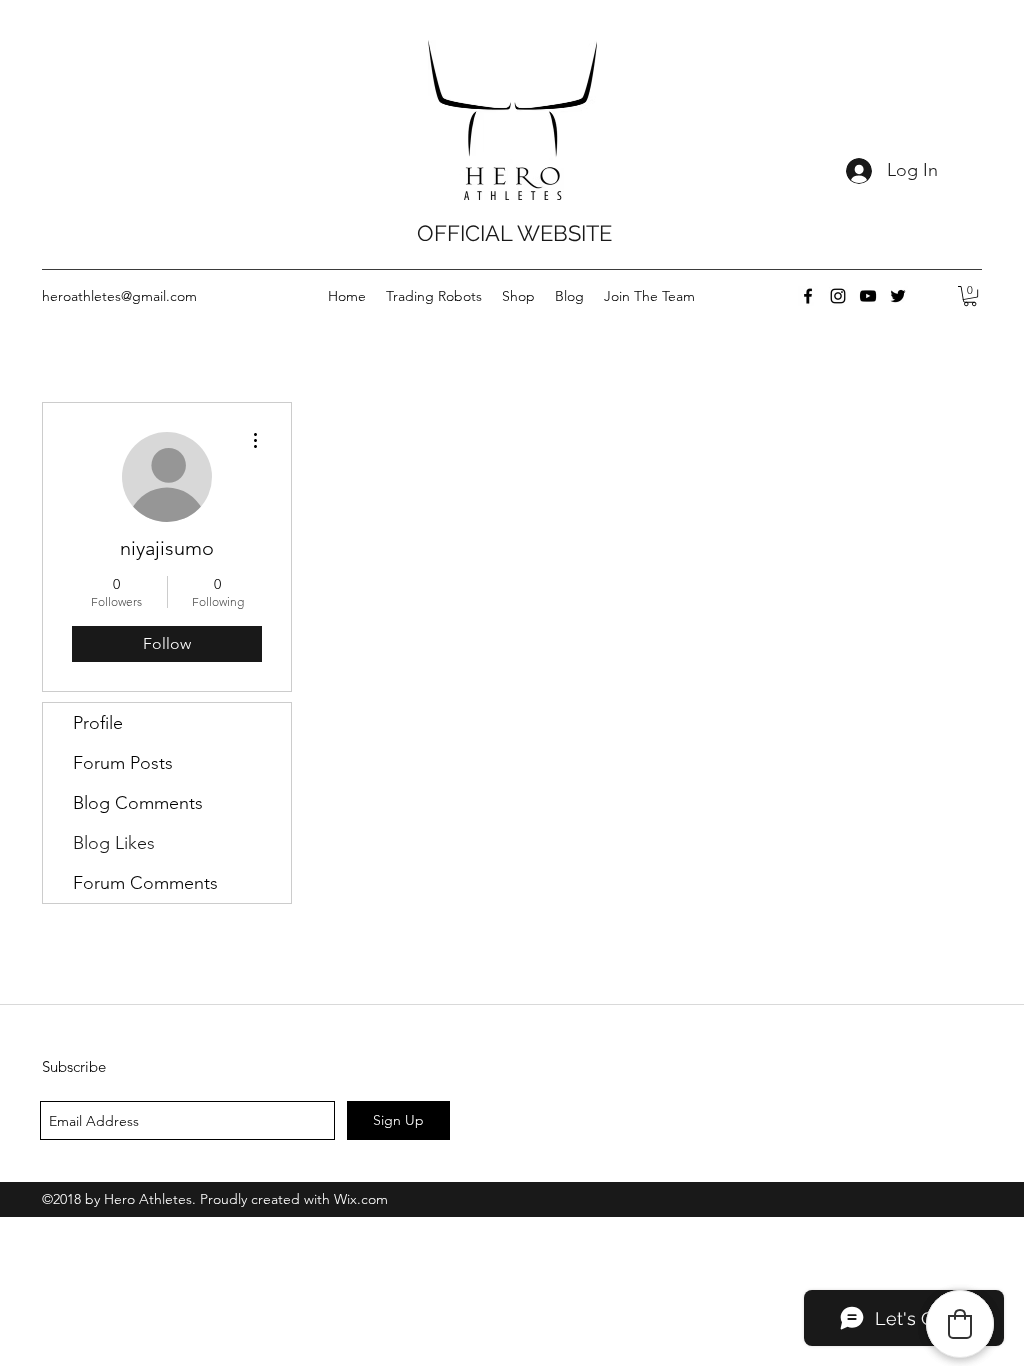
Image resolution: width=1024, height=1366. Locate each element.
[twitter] (898, 296)
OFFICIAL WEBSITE (514, 233)
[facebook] (808, 296)
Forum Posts (123, 763)
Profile (98, 723)
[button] (970, 296)
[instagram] (838, 296)
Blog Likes (114, 843)
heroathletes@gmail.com (119, 296)
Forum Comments (145, 883)
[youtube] (868, 296)
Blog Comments (138, 803)
